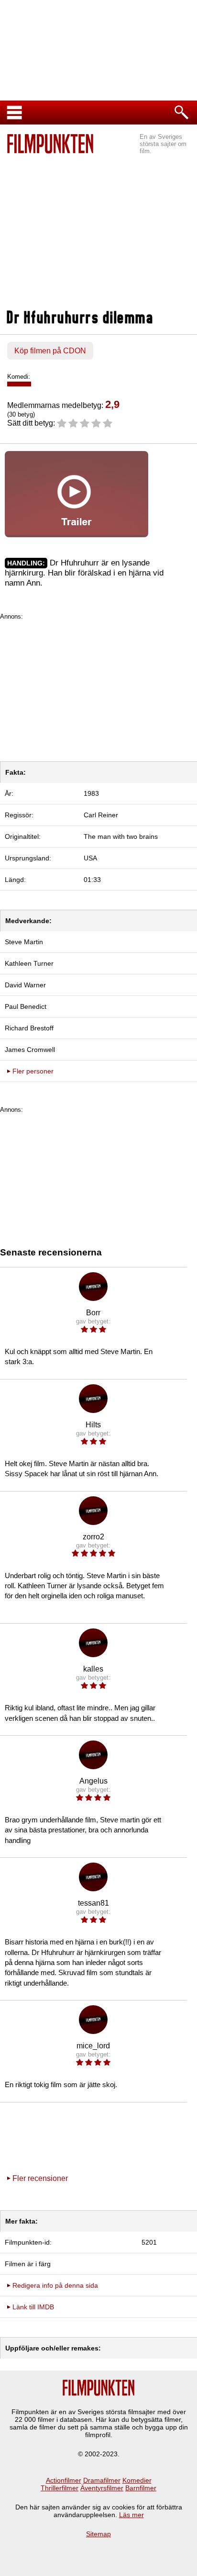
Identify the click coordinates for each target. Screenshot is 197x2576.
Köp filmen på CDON (50, 351)
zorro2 (93, 1537)
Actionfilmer (64, 2480)
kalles (93, 1669)
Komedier (137, 2480)
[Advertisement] (98, 233)
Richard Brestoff (29, 1028)
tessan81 (93, 1903)
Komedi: (19, 377)
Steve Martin (24, 942)
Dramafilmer (102, 2480)
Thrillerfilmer (60, 2488)
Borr (93, 1313)
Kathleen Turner (29, 963)
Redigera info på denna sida (55, 2285)
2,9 (112, 404)
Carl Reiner (101, 815)
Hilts (93, 1425)
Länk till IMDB (33, 2307)
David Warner (25, 985)
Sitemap (98, 2534)
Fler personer (33, 1071)
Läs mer (131, 2515)
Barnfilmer (141, 2488)
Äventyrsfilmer (102, 2488)
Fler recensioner (40, 2178)
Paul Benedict (26, 1006)
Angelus (93, 1781)
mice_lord (93, 2046)
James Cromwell (30, 1050)
